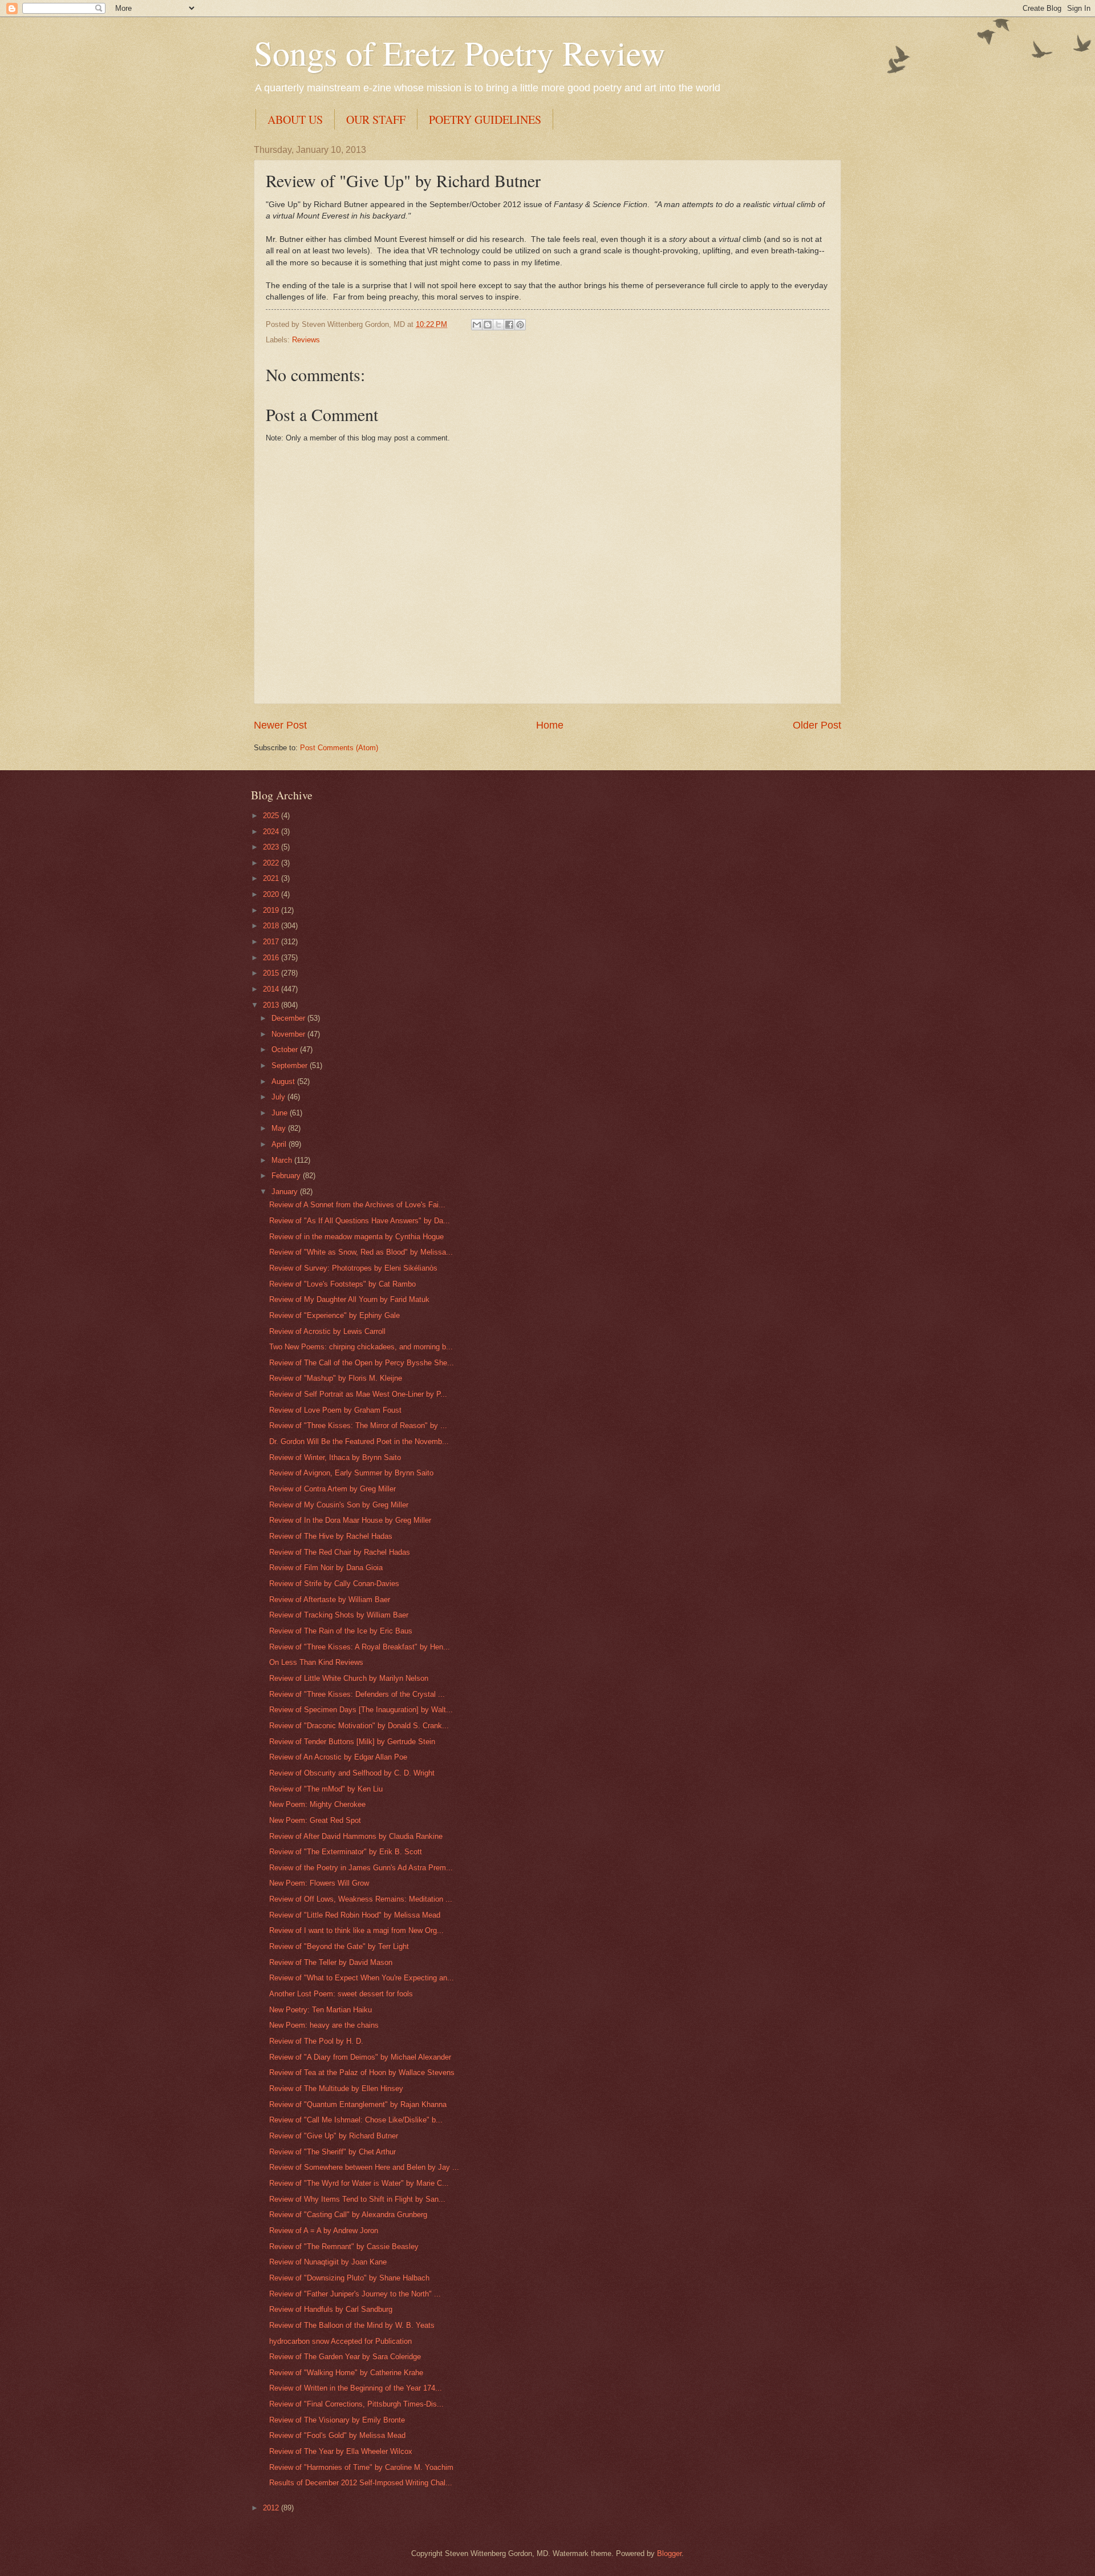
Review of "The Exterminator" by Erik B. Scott (346, 1852)
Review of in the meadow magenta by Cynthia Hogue (356, 1237)
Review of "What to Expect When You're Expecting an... (362, 1978)
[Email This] (477, 325)
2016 (272, 958)
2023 (272, 847)
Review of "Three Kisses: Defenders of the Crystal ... (357, 1694)
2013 (272, 1005)
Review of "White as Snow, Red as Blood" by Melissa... (361, 1252)
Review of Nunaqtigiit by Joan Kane (328, 2262)
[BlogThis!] (488, 325)
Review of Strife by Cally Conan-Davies (334, 1584)
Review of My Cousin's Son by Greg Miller (339, 1505)
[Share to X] (498, 325)
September (291, 1065)
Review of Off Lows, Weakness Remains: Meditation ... (361, 1899)
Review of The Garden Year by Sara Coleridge (345, 2357)
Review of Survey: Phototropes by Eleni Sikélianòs (353, 1268)
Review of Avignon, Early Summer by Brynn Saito (351, 1473)
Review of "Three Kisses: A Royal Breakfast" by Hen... (360, 1647)
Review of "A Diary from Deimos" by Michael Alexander (360, 2057)
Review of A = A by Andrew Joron (324, 2231)
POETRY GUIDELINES (485, 120)
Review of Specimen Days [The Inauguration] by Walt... (361, 1710)
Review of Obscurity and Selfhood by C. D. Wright (352, 1773)
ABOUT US (295, 120)
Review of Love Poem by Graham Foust (335, 1410)
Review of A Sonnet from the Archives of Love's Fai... (357, 1205)
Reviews (306, 340)
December (289, 1018)
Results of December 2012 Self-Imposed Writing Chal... (361, 2483)
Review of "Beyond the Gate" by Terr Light (339, 1946)
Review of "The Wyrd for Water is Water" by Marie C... (359, 2183)
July (279, 1097)
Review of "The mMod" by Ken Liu (326, 1789)
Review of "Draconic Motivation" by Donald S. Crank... (359, 1726)
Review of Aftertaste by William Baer (330, 1600)
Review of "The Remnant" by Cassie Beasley (344, 2247)
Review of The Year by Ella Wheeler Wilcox (341, 2451)
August (284, 1081)
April (280, 1144)
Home (550, 725)
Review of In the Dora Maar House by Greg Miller (350, 1520)
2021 (272, 878)
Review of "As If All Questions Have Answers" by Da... (360, 1221)
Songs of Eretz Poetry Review (459, 52)
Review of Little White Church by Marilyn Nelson (349, 1678)
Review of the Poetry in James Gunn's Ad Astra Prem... (361, 1868)
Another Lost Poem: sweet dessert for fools (341, 1994)
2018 (272, 926)
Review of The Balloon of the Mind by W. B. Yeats (352, 2325)
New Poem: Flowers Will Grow (319, 1883)
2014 (272, 989)
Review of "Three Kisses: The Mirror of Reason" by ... (358, 1426)
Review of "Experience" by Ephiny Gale (334, 1315)
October (286, 1050)
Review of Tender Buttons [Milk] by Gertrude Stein (352, 1742)
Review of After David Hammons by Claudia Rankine (356, 1836)
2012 (272, 2508)
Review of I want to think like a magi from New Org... (356, 1930)
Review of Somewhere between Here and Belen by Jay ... (364, 2167)
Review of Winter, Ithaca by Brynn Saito (335, 1457)
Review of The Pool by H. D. (316, 2041)
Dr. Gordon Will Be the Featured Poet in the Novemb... (359, 1441)
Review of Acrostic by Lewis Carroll (327, 1331)
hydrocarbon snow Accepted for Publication (340, 2341)
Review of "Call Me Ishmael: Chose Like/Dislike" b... (356, 2120)
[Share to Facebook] (509, 325)
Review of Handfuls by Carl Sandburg (331, 2309)
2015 (272, 973)
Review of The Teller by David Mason (331, 1962)
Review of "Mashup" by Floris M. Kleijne (336, 1378)
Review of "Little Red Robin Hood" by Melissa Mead (355, 1915)
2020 (272, 894)
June (281, 1113)
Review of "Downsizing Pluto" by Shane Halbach (349, 2278)
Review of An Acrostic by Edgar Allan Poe (338, 1757)
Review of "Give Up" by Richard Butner (334, 2136)
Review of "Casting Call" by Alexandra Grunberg (348, 2215)
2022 (272, 863)
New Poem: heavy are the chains (324, 2025)
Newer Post (280, 725)
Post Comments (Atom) (339, 748)
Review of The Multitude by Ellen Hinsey (336, 2088)
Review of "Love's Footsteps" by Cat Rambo (342, 1284)
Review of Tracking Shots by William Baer (339, 1615)
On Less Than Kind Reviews (316, 1662)
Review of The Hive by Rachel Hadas (331, 1536)
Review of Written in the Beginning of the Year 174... (356, 2388)
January (286, 1192)
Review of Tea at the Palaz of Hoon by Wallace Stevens (362, 2072)
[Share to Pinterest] (520, 325)
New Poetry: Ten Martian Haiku (321, 2010)
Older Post (817, 725)
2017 (272, 942)
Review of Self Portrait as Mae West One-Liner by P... (358, 1394)
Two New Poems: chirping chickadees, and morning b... (361, 1347)
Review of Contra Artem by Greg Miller (332, 1489)
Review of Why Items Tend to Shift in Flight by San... (357, 2199)
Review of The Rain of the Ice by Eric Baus (341, 1631)
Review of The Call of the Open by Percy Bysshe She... (362, 1363)
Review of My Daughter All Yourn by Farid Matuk (349, 1299)
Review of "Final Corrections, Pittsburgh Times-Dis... (356, 2404)
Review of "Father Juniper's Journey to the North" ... (355, 2294)
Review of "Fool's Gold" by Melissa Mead (337, 2435)
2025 (272, 816)
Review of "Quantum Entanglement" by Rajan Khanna (358, 2104)
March (283, 1160)
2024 (272, 832)
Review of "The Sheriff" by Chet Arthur (332, 2152)
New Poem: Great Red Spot (315, 1820)
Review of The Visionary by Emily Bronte (337, 2420)
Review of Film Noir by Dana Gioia (326, 1568)
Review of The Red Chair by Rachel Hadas (340, 1552)
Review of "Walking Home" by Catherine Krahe (346, 2373)
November (289, 1034)
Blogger (669, 2553)
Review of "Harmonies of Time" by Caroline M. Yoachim (361, 2467)
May (280, 1128)
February (287, 1176)
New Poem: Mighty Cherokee (317, 1804)
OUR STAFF (376, 120)
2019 (272, 910)
